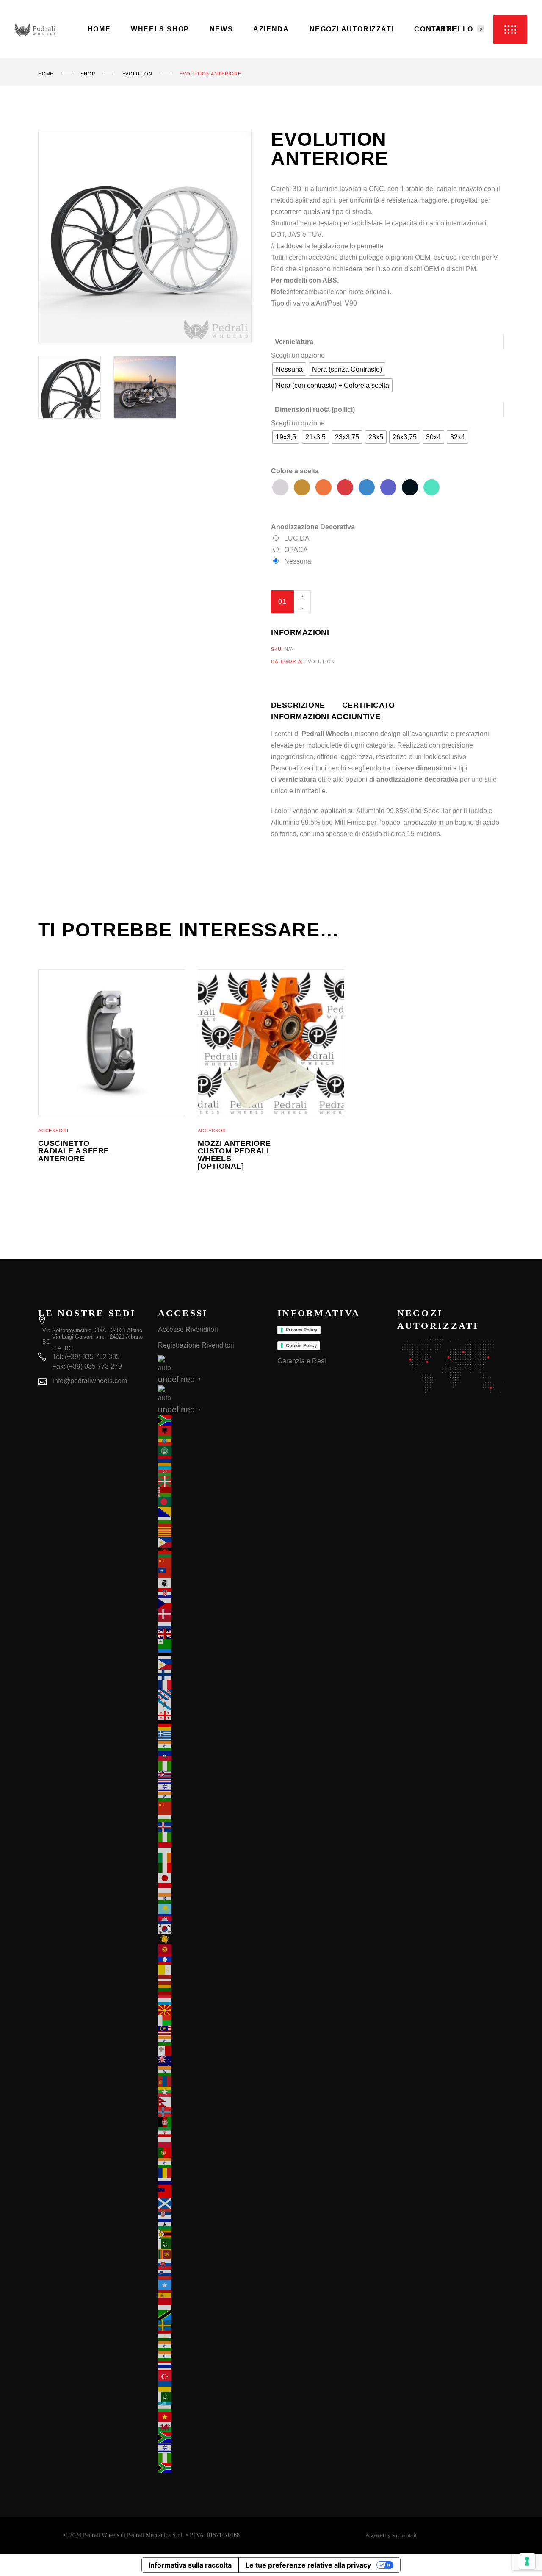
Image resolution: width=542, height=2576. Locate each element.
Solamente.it (404, 2535)
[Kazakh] (212, 1909)
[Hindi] (212, 1797)
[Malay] (212, 2031)
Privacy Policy (301, 1330)
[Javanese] (212, 1888)
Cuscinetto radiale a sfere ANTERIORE (74, 1151)
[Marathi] (212, 2071)
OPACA (296, 550)
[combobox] (298, 355)
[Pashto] (212, 2122)
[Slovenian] (212, 2275)
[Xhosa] (212, 2437)
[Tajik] (212, 2336)
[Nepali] (212, 2102)
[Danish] (212, 1614)
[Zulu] (212, 2468)
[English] (212, 1634)
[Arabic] (212, 1451)
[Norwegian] (212, 2112)
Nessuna (298, 561)
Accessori (53, 1131)
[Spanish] (212, 2295)
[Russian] (212, 2183)
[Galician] (212, 1705)
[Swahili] (212, 2315)
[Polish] (212, 2142)
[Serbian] (212, 2214)
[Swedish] (212, 2326)
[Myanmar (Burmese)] (212, 2092)
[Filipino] (212, 1665)
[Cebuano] (212, 1542)
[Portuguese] (212, 2153)
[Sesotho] (212, 2224)
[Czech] (212, 1603)
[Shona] (212, 2234)
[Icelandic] (212, 1827)
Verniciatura (294, 342)
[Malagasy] (212, 2020)
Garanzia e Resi (302, 1361)
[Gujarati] (212, 1746)
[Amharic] (212, 1441)
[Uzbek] (212, 2407)
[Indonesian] (212, 1848)
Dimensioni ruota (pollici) (315, 410)
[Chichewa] (212, 1553)
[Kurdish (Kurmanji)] (212, 1939)
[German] (212, 1726)
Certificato (369, 705)
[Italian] (212, 1868)
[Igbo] (212, 1837)
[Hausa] (212, 1766)
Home (46, 74)
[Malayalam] (212, 2041)
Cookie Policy (301, 1345)
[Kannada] (212, 1898)
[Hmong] (212, 1807)
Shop (88, 74)
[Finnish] (212, 1675)
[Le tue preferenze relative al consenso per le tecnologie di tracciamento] (527, 2561)
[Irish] (212, 1858)
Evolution (137, 74)
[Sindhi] (212, 2244)
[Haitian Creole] (212, 1756)
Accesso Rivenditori (188, 1330)
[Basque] (212, 1481)
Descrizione (298, 705)
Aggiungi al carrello (381, 602)
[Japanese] (212, 1878)
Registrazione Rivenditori (196, 1345)
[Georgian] (212, 1715)
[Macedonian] (212, 2010)
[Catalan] (212, 1532)
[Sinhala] (212, 2254)
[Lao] (212, 1959)
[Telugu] (212, 2356)
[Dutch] (212, 1624)
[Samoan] (212, 2193)
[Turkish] (212, 2376)
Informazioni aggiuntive (326, 717)
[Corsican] (212, 1583)
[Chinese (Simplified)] (212, 1563)
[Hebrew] (212, 1787)
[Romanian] (212, 2173)
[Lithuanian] (212, 1990)
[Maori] (212, 2061)
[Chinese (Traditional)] (212, 1573)
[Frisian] (212, 1695)
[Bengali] (212, 1502)
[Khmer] (212, 1919)
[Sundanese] (212, 2305)
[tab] (307, 705)
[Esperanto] (212, 1644)
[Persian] (212, 2132)
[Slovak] (212, 2265)
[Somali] (212, 2285)
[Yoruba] (212, 2458)
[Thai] (212, 2366)
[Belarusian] (212, 1492)
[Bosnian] (212, 1512)
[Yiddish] (212, 2448)
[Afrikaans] (212, 1420)
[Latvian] (212, 1980)
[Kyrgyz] (212, 1949)
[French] (212, 1685)
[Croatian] (212, 1593)
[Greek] (212, 1736)
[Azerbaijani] (212, 1471)
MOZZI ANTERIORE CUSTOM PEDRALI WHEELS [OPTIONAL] (234, 1155)
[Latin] (212, 1970)
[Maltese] (212, 2051)
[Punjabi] (212, 2163)
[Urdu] (212, 2397)
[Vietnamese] (212, 2417)
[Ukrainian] (212, 2387)
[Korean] (212, 1929)
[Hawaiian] (212, 1776)
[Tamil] (212, 2346)
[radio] (289, 369)
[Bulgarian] (212, 1522)
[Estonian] (212, 1654)
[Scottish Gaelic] (212, 2204)
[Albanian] (212, 1431)
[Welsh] (212, 2427)
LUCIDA (297, 538)
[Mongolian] (212, 2081)
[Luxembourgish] (212, 2000)
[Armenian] (212, 1461)
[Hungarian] (212, 1817)
